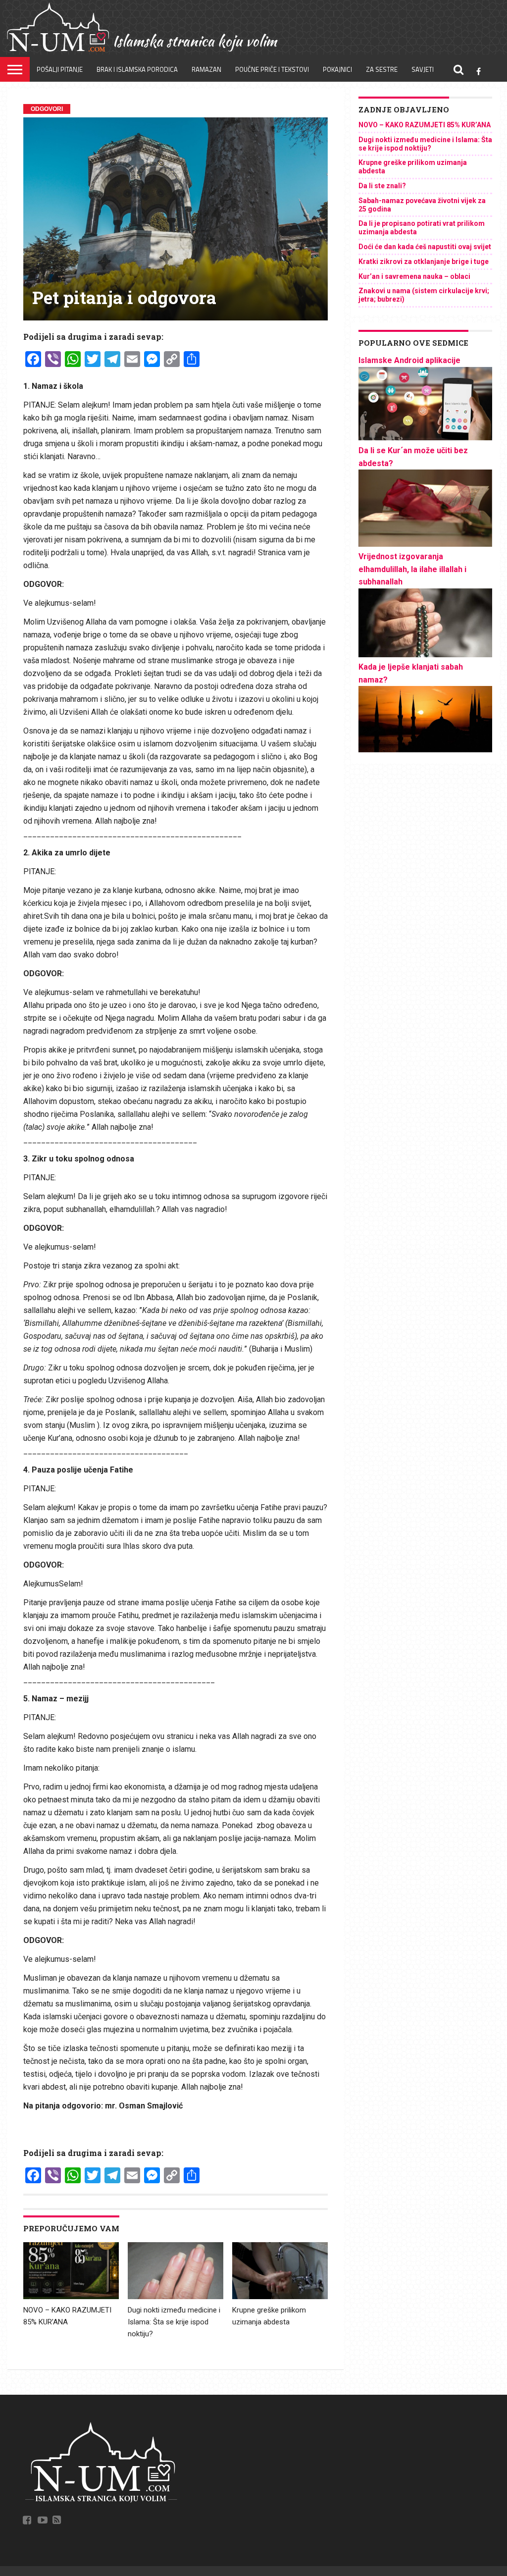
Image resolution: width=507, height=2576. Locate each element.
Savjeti (423, 69)
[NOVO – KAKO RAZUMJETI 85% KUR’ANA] (71, 2297)
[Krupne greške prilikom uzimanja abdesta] (280, 2297)
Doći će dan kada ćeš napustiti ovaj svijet (425, 247)
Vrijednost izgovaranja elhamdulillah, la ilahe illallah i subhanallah (412, 569)
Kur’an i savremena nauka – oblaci (414, 276)
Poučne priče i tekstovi (272, 69)
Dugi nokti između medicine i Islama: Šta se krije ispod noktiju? (174, 2322)
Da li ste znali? (382, 186)
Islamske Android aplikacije (409, 360)
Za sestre (382, 69)
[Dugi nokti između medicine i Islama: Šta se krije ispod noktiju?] (176, 2297)
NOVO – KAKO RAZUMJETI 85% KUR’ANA (425, 125)
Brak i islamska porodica (137, 69)
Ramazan (206, 69)
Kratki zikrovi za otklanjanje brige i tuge (424, 262)
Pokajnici (337, 69)
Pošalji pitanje (60, 69)
